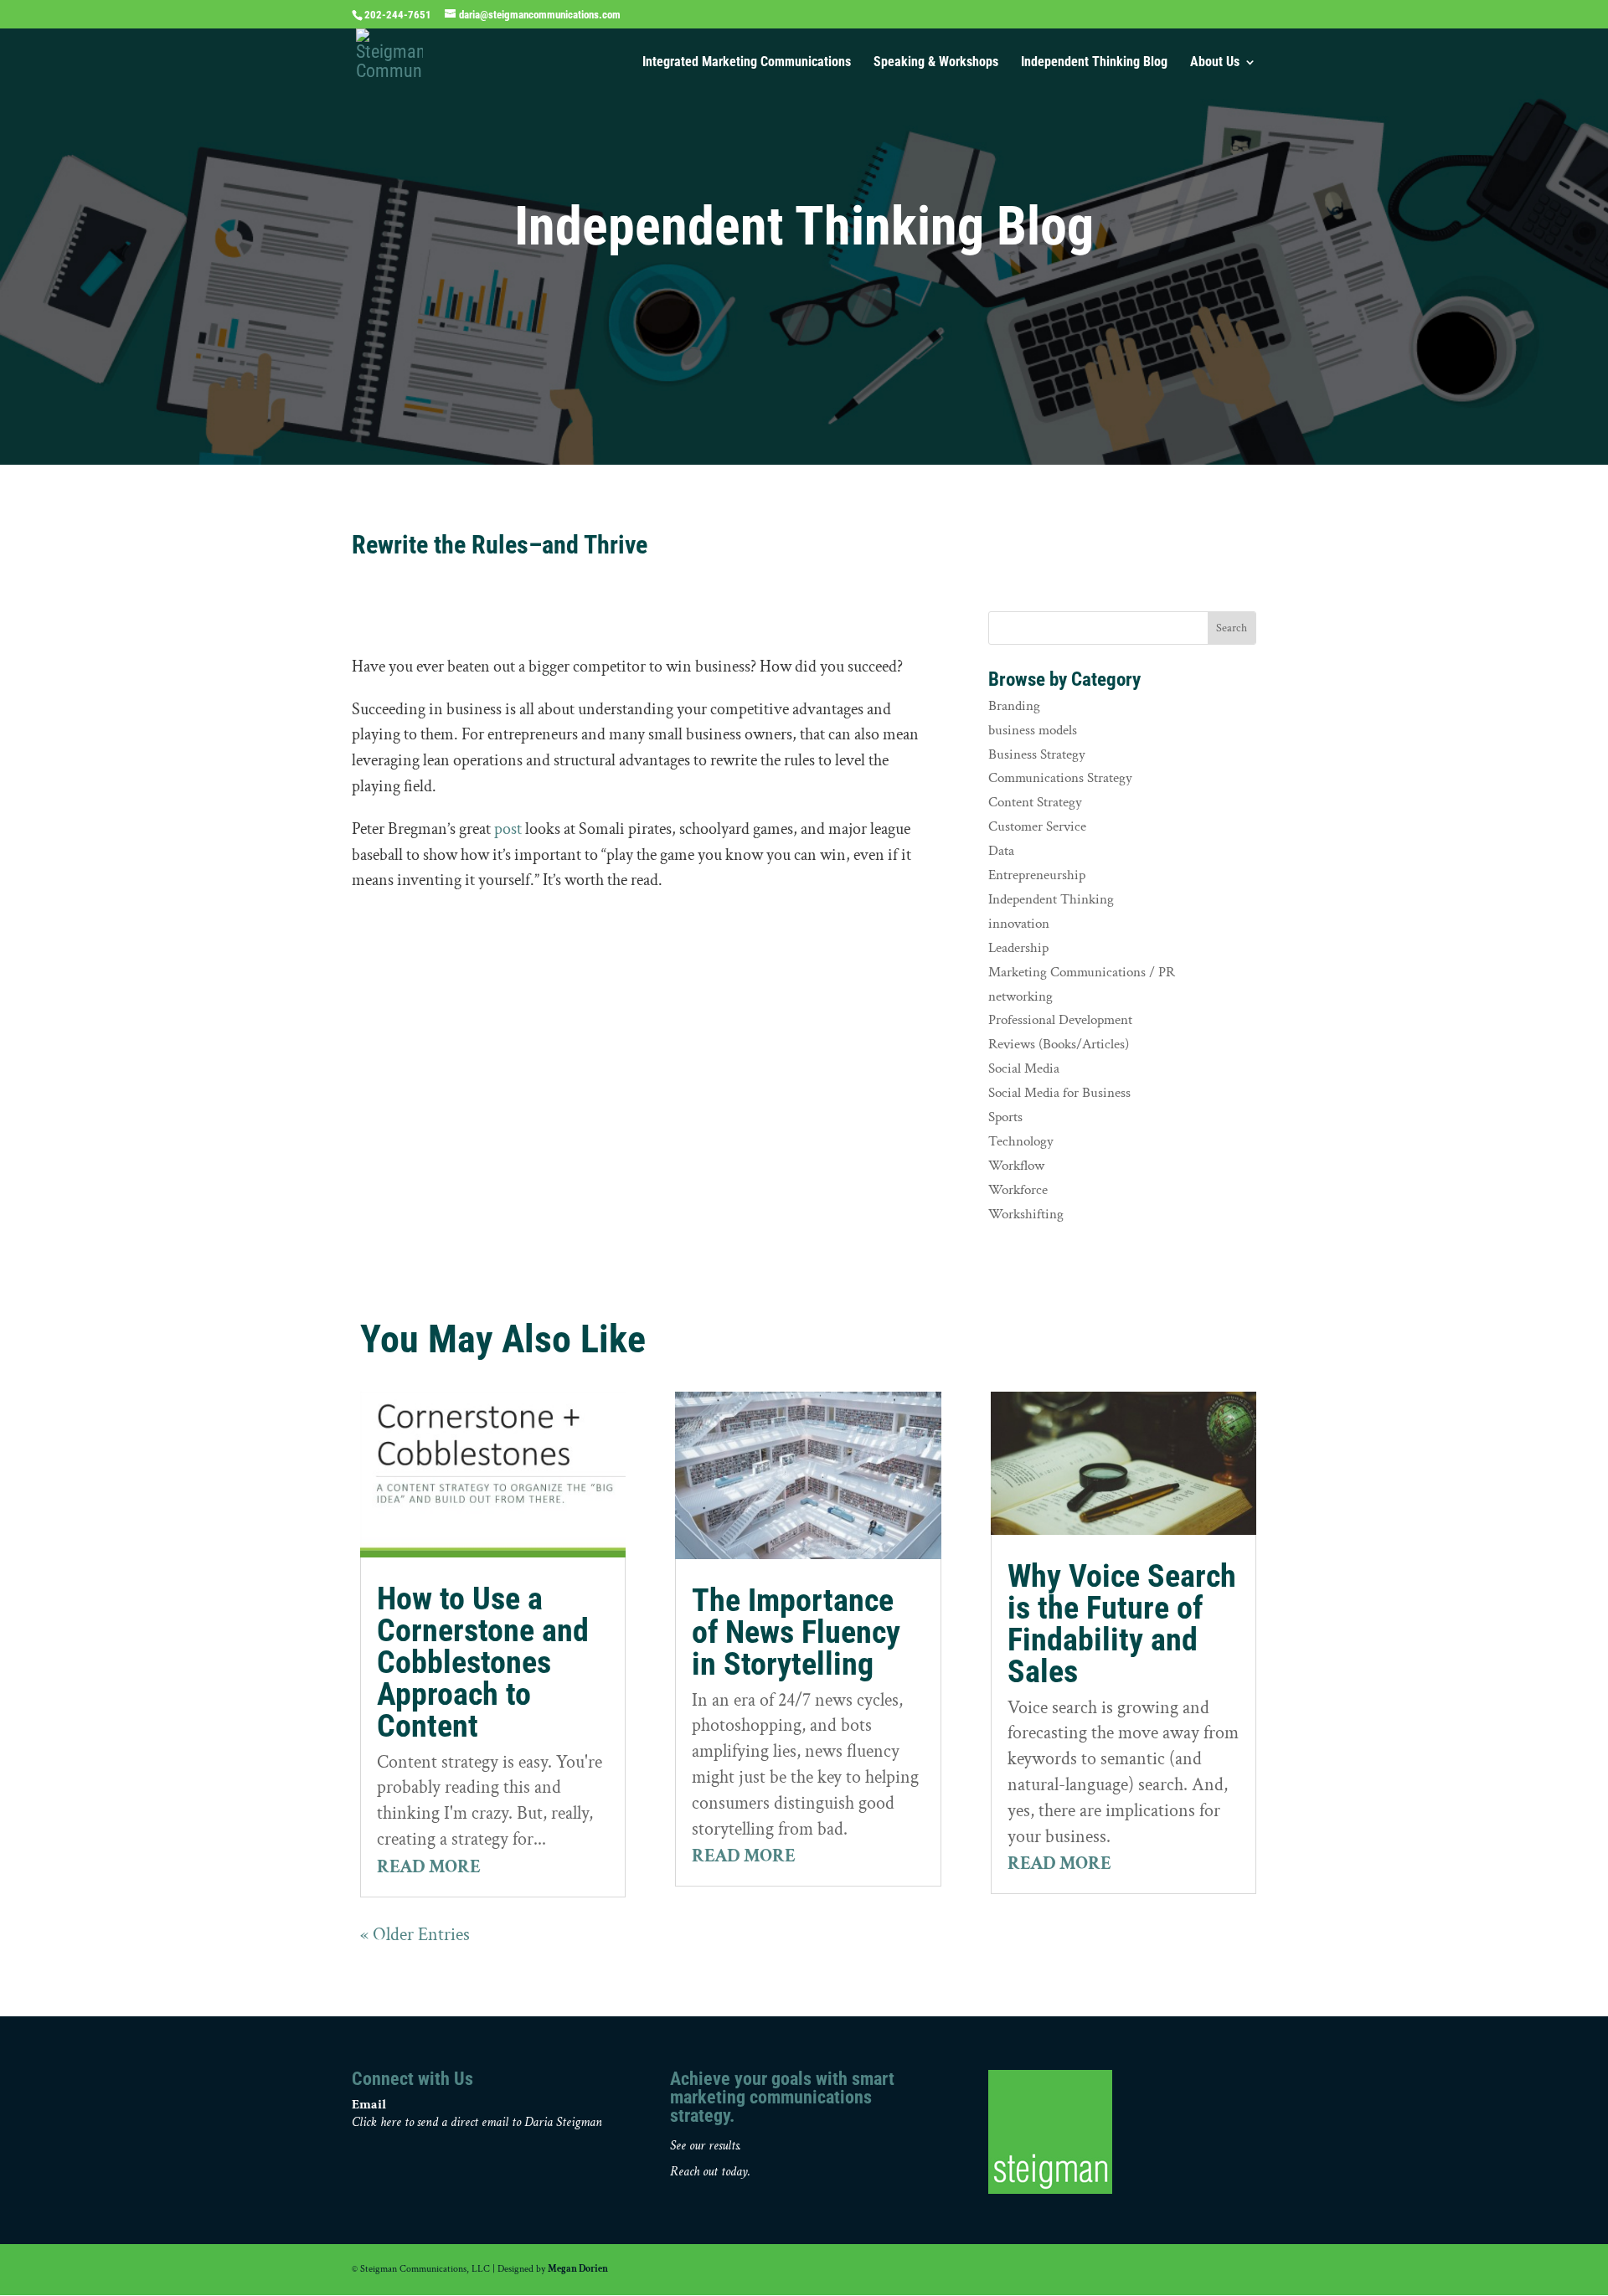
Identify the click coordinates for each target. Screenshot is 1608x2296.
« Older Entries (415, 1935)
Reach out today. (710, 2172)
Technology (1021, 1141)
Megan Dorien (578, 2269)
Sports (1005, 1117)
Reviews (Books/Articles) (1059, 1044)
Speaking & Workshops (936, 63)
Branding (1014, 706)
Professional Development (1060, 1020)
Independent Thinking (1051, 899)
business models (1033, 730)
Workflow (1016, 1166)
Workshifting (1026, 1214)
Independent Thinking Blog (1094, 63)
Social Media (1024, 1068)
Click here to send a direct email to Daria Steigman (477, 2122)
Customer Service (1037, 826)
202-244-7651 (398, 15)
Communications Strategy (1060, 778)
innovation (1019, 924)
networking (1020, 996)
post (508, 829)
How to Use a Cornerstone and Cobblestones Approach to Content (483, 1662)
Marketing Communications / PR (1082, 972)
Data (1001, 851)
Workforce (1018, 1190)
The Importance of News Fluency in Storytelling (796, 1632)
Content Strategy (1035, 802)
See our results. (706, 2146)
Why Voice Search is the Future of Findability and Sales (1122, 1624)
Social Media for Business (1059, 1093)
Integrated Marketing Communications (747, 63)
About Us (1215, 63)
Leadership (1018, 948)
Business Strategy (1037, 754)
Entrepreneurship (1037, 875)
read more (429, 1867)
